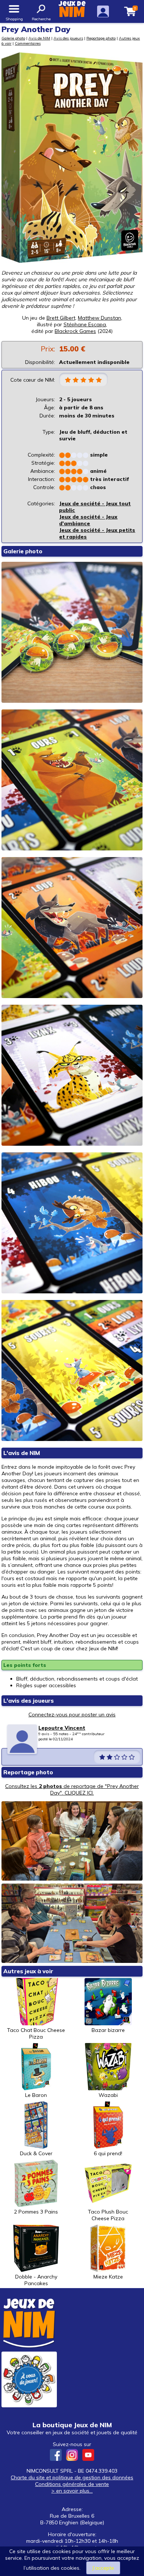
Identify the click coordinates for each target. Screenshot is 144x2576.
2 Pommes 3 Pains (36, 2212)
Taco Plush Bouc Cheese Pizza (108, 2215)
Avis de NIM (39, 38)
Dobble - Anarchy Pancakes (36, 2280)
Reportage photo (101, 38)
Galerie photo (13, 38)
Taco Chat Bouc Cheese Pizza (36, 2033)
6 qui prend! (108, 2153)
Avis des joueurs (68, 38)
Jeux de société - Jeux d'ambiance (88, 520)
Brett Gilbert (61, 318)
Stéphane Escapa (85, 324)
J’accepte (103, 2568)
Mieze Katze (108, 2277)
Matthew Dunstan (100, 318)
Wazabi (108, 2095)
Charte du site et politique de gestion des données (72, 2477)
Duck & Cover (36, 2153)
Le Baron (36, 2095)
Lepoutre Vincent (62, 1728)
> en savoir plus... (72, 2491)
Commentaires (28, 43)
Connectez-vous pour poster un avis (72, 1715)
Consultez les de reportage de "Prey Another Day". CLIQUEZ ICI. (72, 1789)
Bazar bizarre (108, 2030)
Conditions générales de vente (72, 2484)
